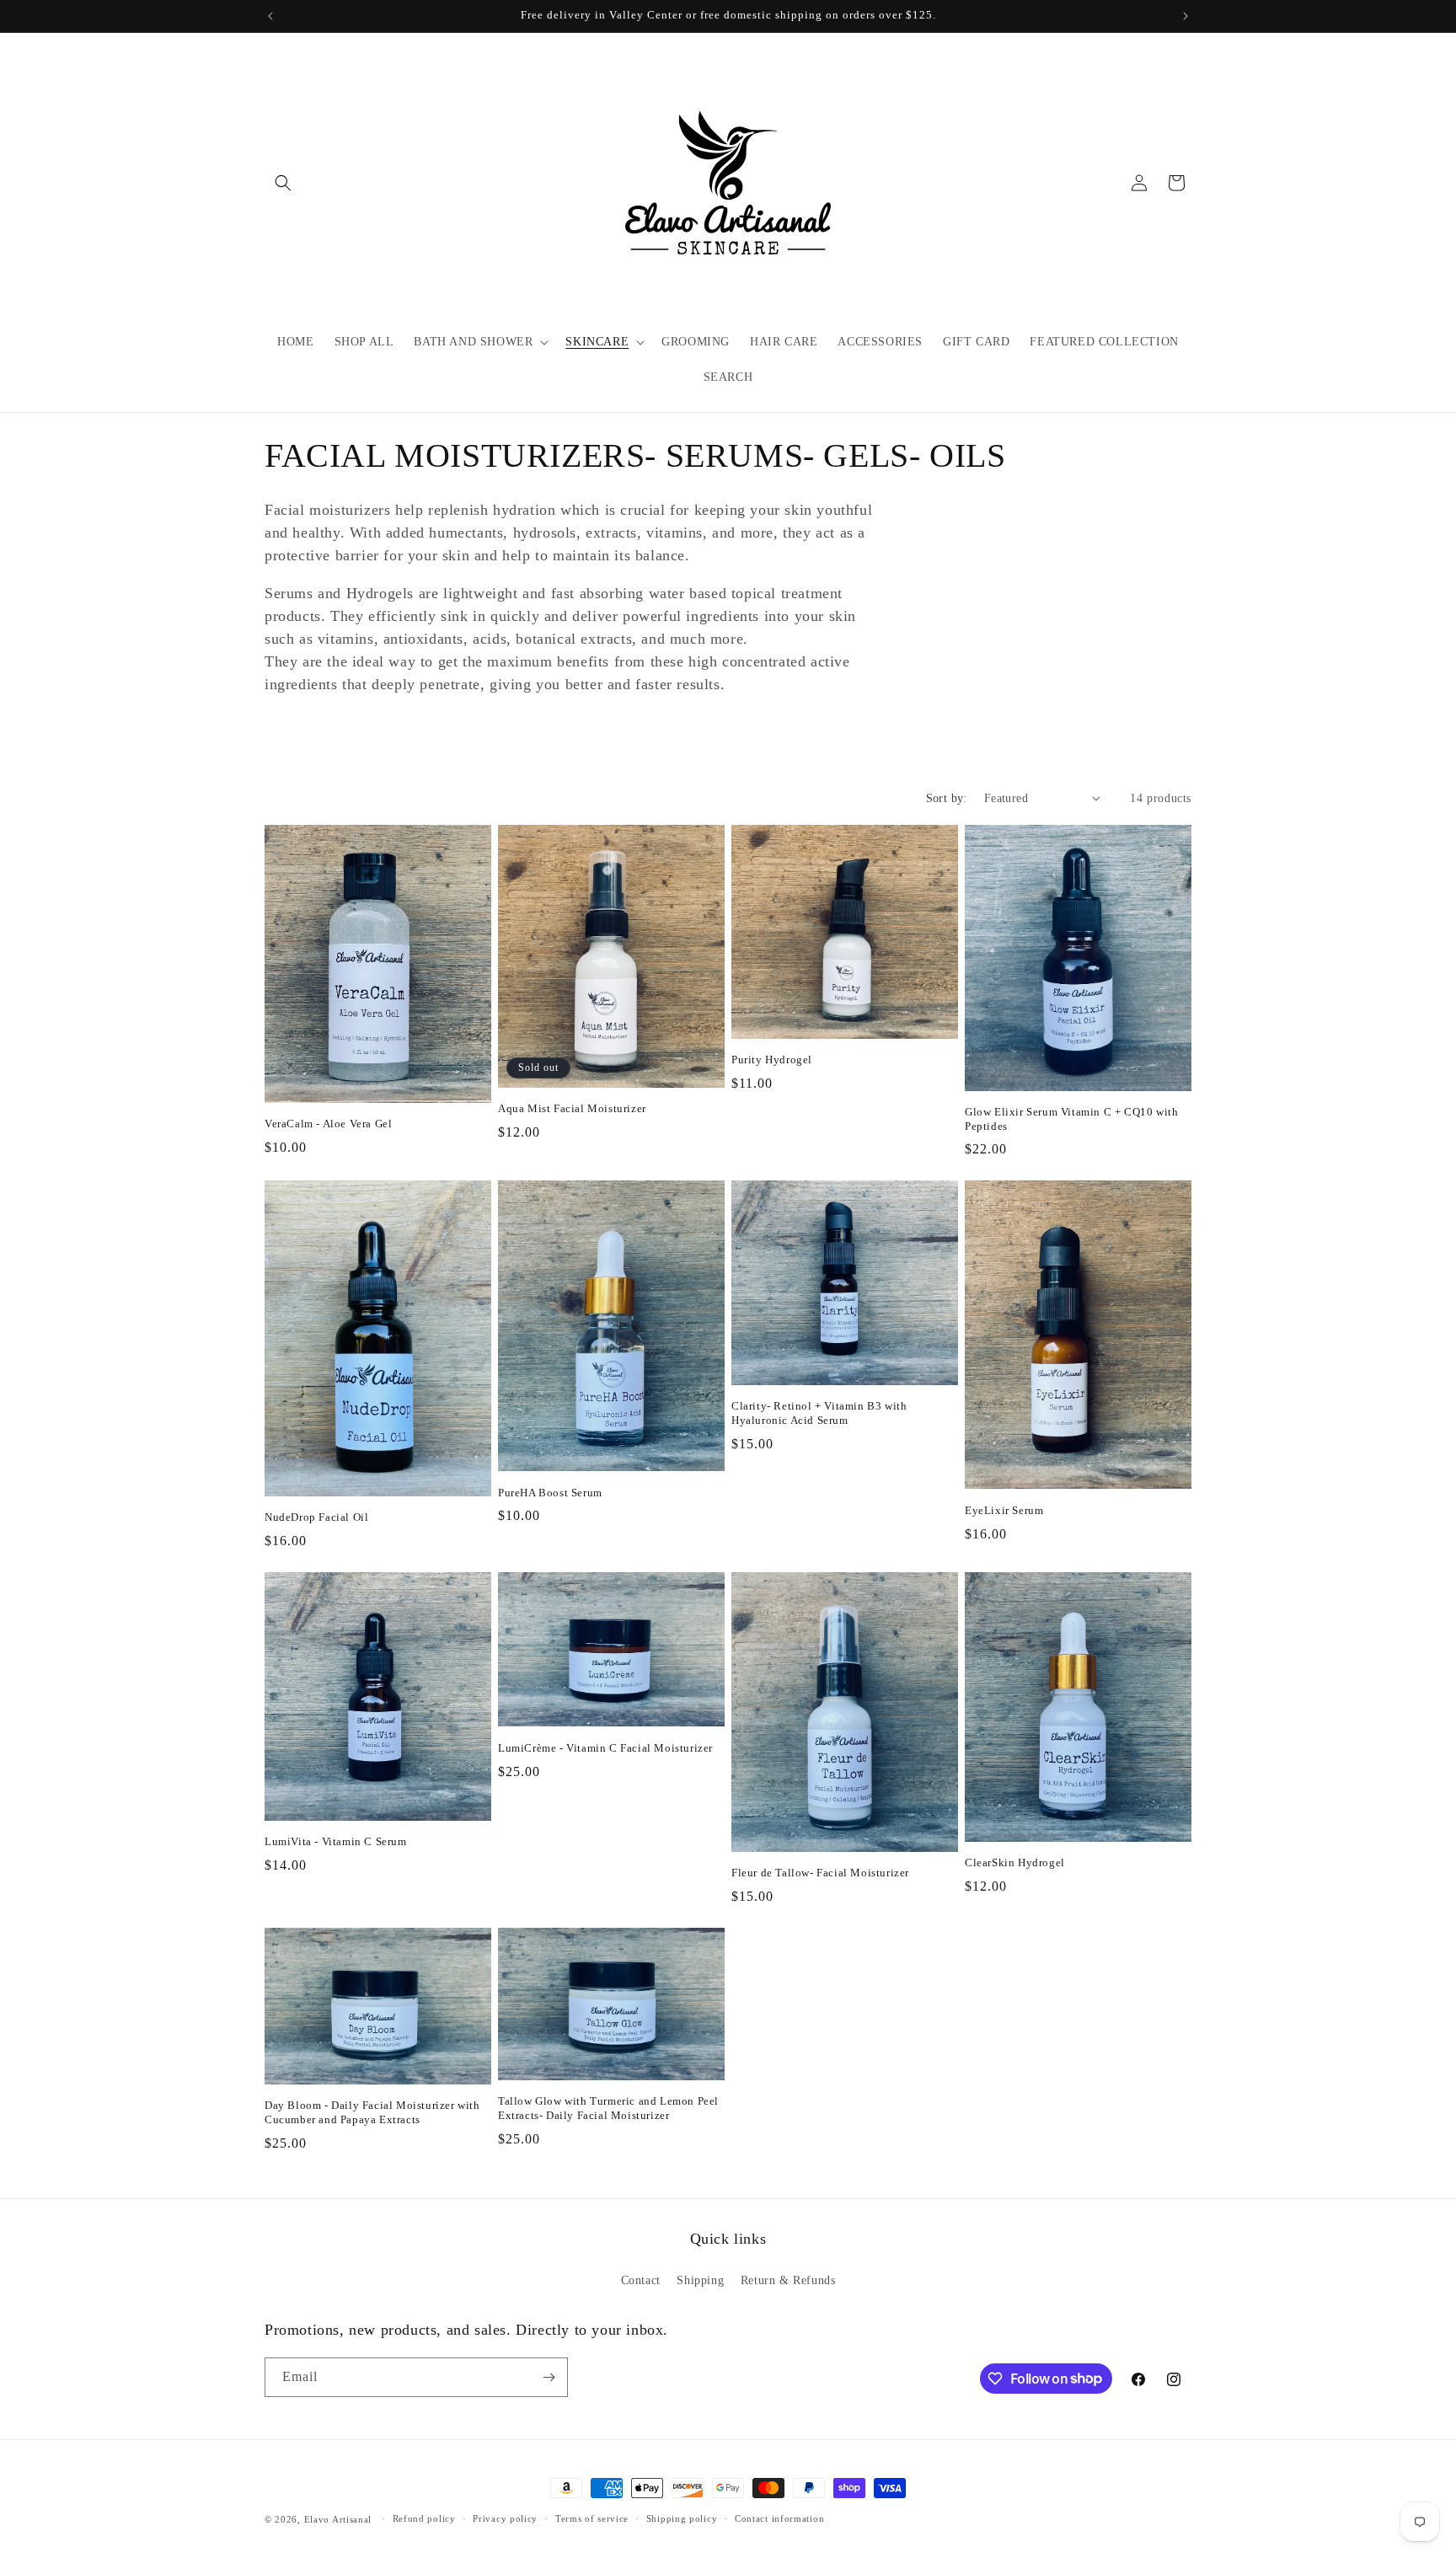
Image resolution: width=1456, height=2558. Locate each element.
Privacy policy (505, 2518)
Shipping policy (682, 2518)
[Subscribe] (549, 2377)
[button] (283, 183)
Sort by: (947, 798)
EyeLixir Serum (1004, 1510)
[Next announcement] (1186, 16)
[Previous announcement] (270, 16)
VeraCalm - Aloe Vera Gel (328, 1124)
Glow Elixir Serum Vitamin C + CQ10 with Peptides (1071, 1119)
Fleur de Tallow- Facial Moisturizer (820, 1873)
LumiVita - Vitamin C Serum (336, 1841)
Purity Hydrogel (772, 1060)
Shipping (700, 2280)
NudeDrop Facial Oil (316, 1517)
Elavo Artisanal (338, 2519)
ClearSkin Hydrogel (1015, 1862)
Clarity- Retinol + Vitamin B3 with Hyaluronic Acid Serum (819, 1413)
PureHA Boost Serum (550, 1493)
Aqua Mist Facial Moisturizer (572, 1108)
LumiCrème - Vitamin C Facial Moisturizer (605, 1748)
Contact (641, 2280)
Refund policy (424, 2518)
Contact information (779, 2518)
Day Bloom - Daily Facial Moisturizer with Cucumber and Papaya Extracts (372, 2112)
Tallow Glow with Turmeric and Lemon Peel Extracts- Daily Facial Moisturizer (608, 2108)
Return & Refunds (788, 2280)
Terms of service (592, 2518)
